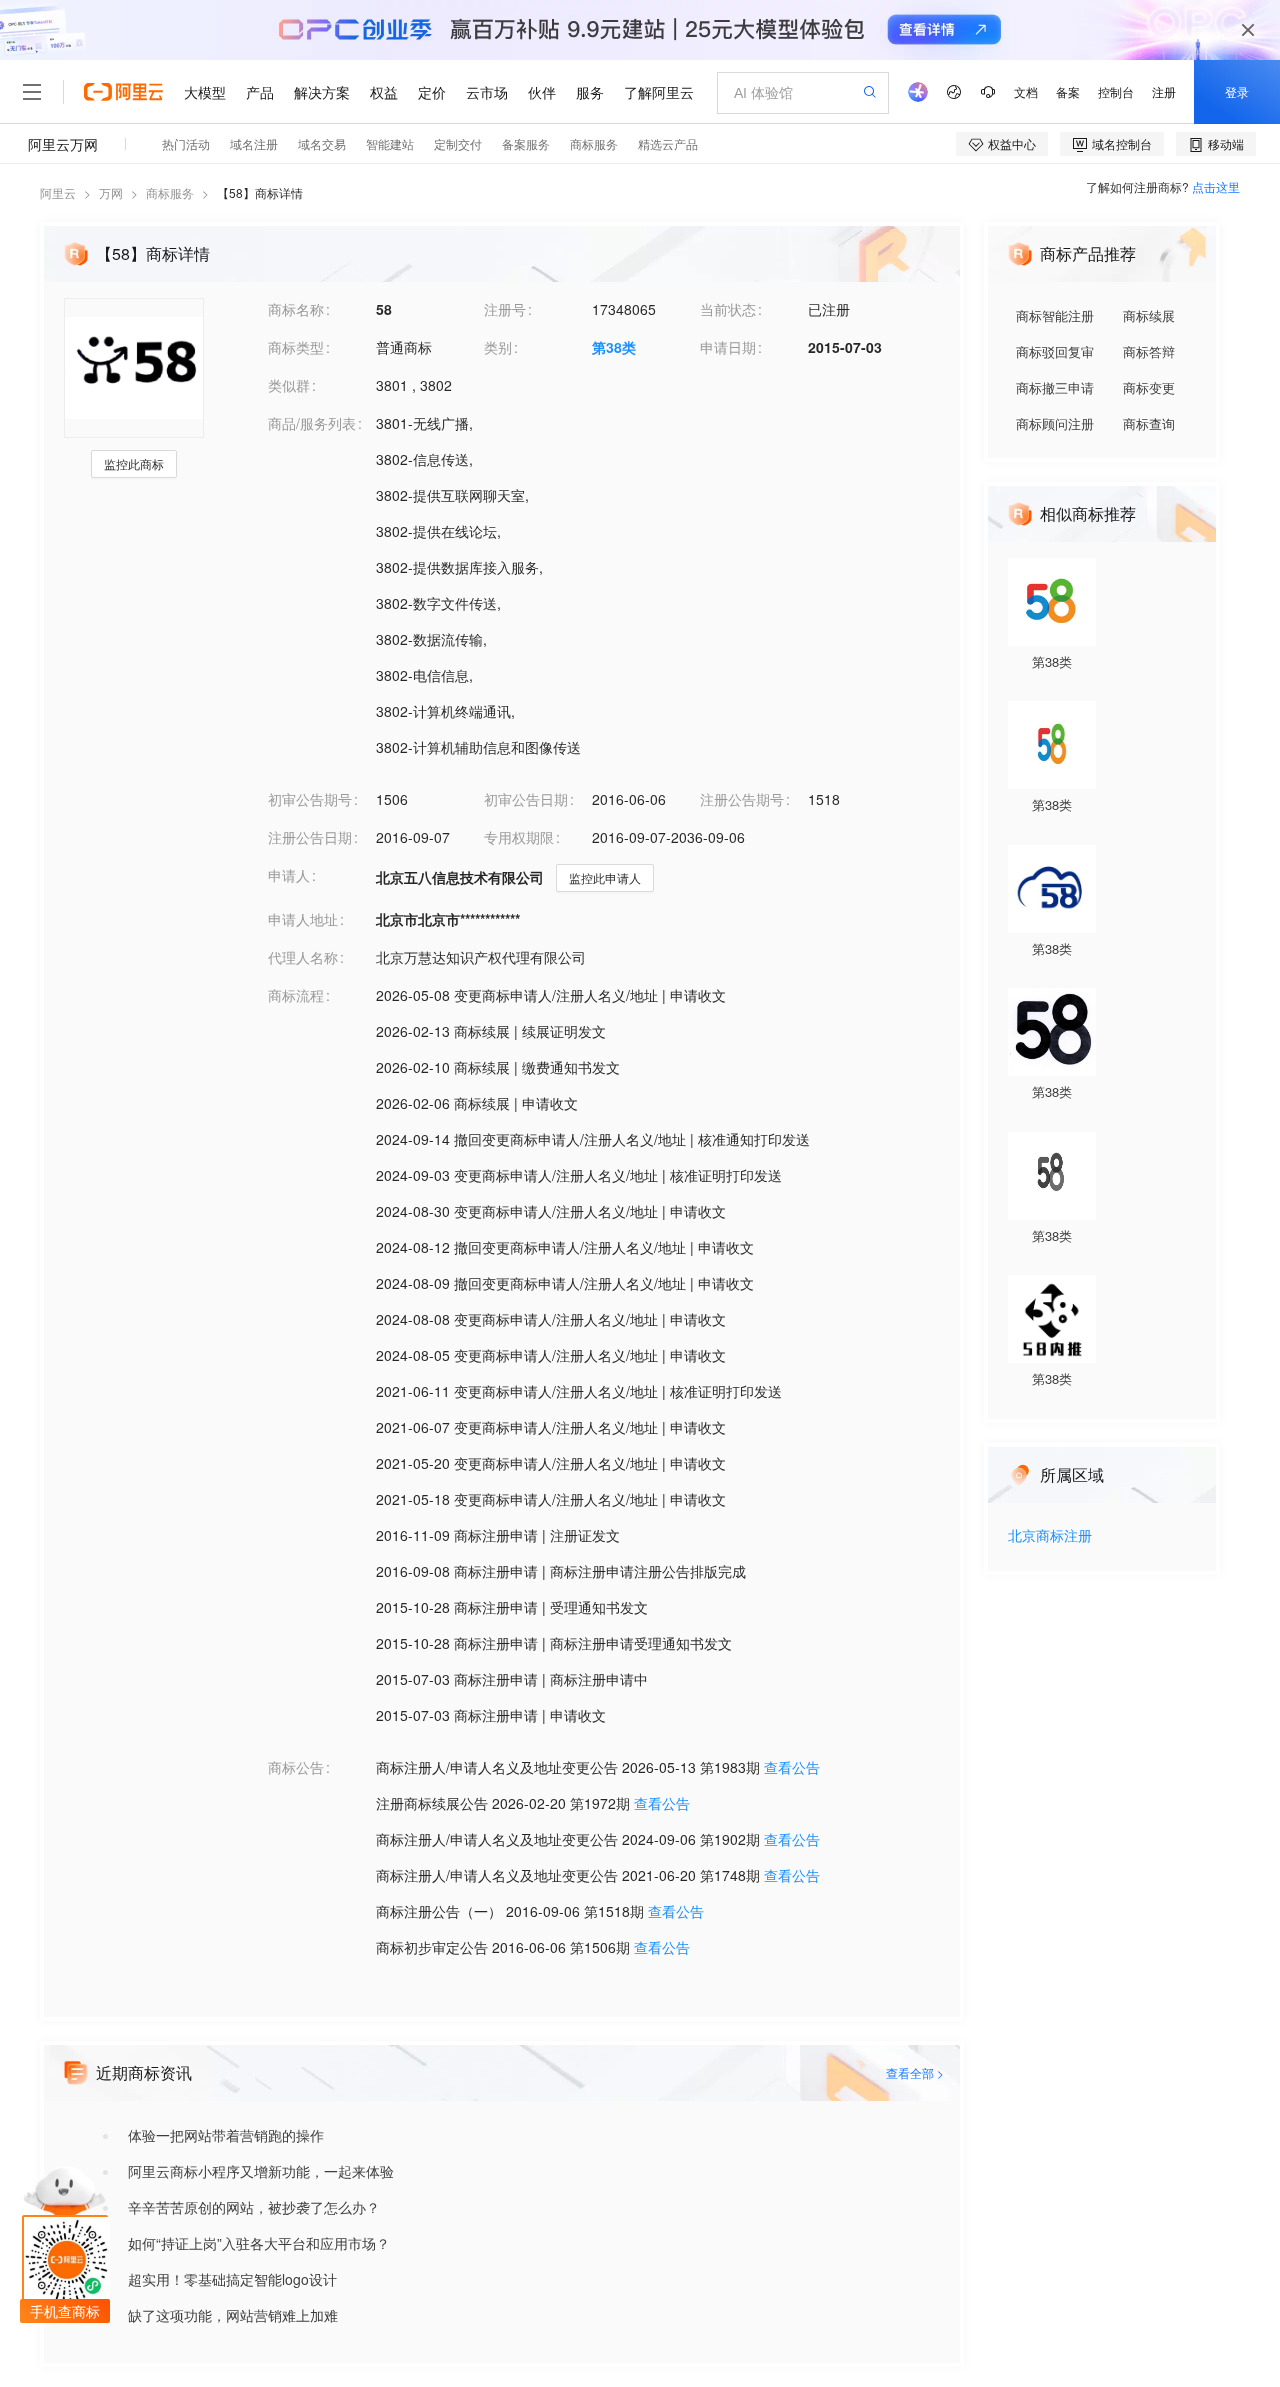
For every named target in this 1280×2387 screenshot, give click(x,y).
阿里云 (58, 192)
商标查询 (1149, 423)
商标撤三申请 (1055, 387)
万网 (111, 192)
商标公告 (296, 1767)
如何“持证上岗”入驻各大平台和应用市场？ (259, 2243)
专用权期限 (519, 837)
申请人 (289, 875)
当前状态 (728, 309)
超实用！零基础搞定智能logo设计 (232, 2279)
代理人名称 (303, 957)
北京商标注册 (1050, 1536)
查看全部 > (915, 2072)
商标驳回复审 (1055, 351)
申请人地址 (303, 919)
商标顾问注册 (1055, 423)
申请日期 (728, 347)
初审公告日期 (526, 799)
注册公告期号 (742, 799)
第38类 (614, 347)
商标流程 (296, 995)
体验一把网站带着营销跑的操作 (226, 2135)
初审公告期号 (310, 799)
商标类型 (296, 347)
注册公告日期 (310, 837)
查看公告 (792, 1767)
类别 (498, 347)
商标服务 (170, 192)
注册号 (505, 309)
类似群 (289, 385)
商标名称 (296, 309)
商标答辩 (1149, 351)
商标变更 (1149, 387)
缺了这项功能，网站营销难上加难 (233, 2315)
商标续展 (1149, 315)
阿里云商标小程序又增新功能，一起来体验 (261, 2171)
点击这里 (1216, 186)
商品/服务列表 (312, 423)
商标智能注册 (1055, 315)
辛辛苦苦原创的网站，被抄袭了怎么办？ (254, 2207)
